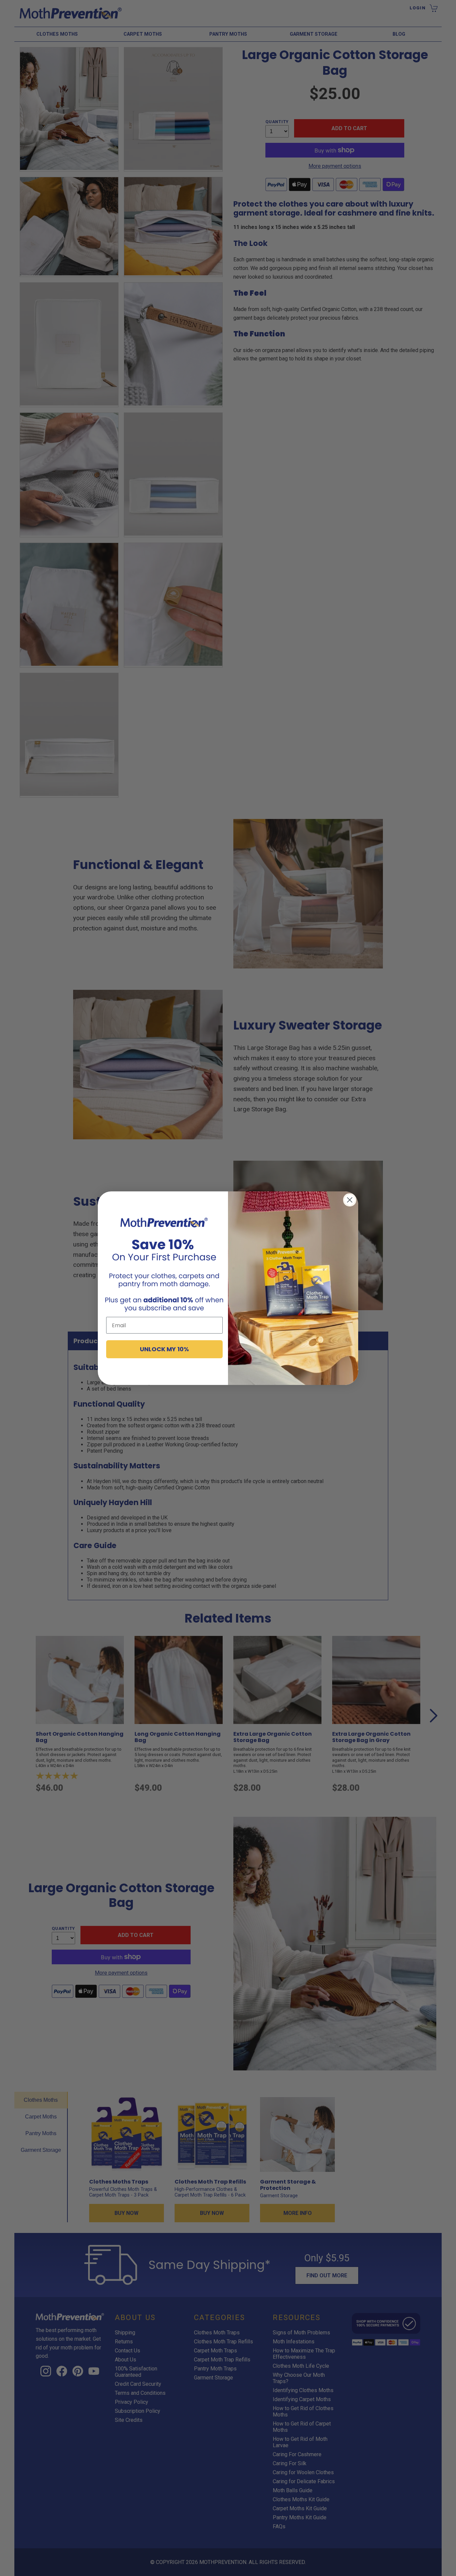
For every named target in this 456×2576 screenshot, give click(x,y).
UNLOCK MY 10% (164, 1349)
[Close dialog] (350, 1200)
